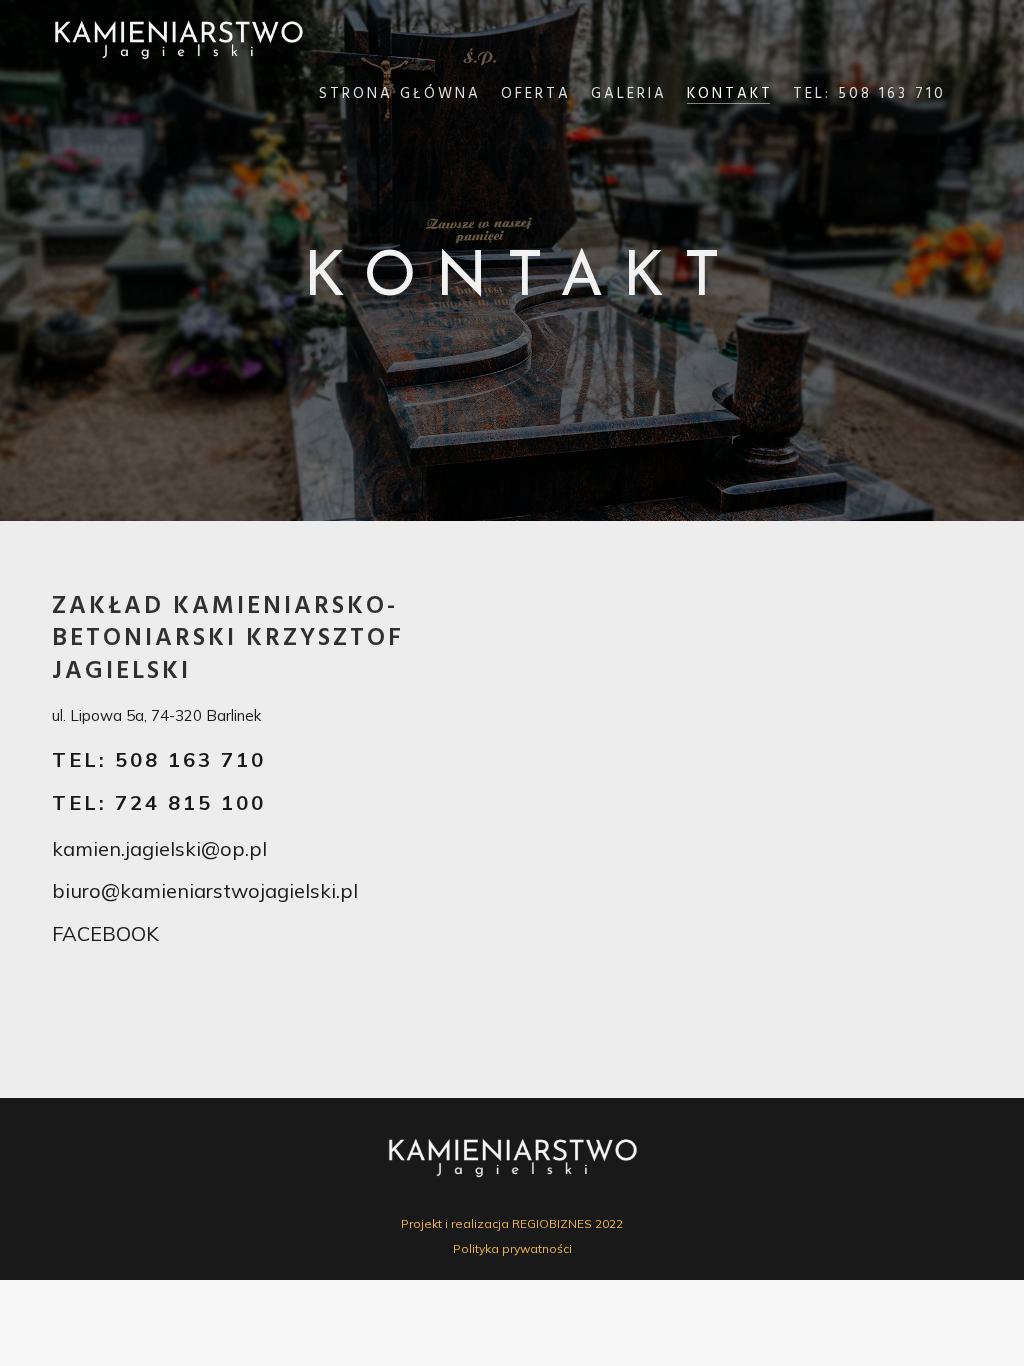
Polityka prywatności (512, 1248)
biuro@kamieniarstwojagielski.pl (205, 890)
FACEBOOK (105, 933)
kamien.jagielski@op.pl (159, 848)
